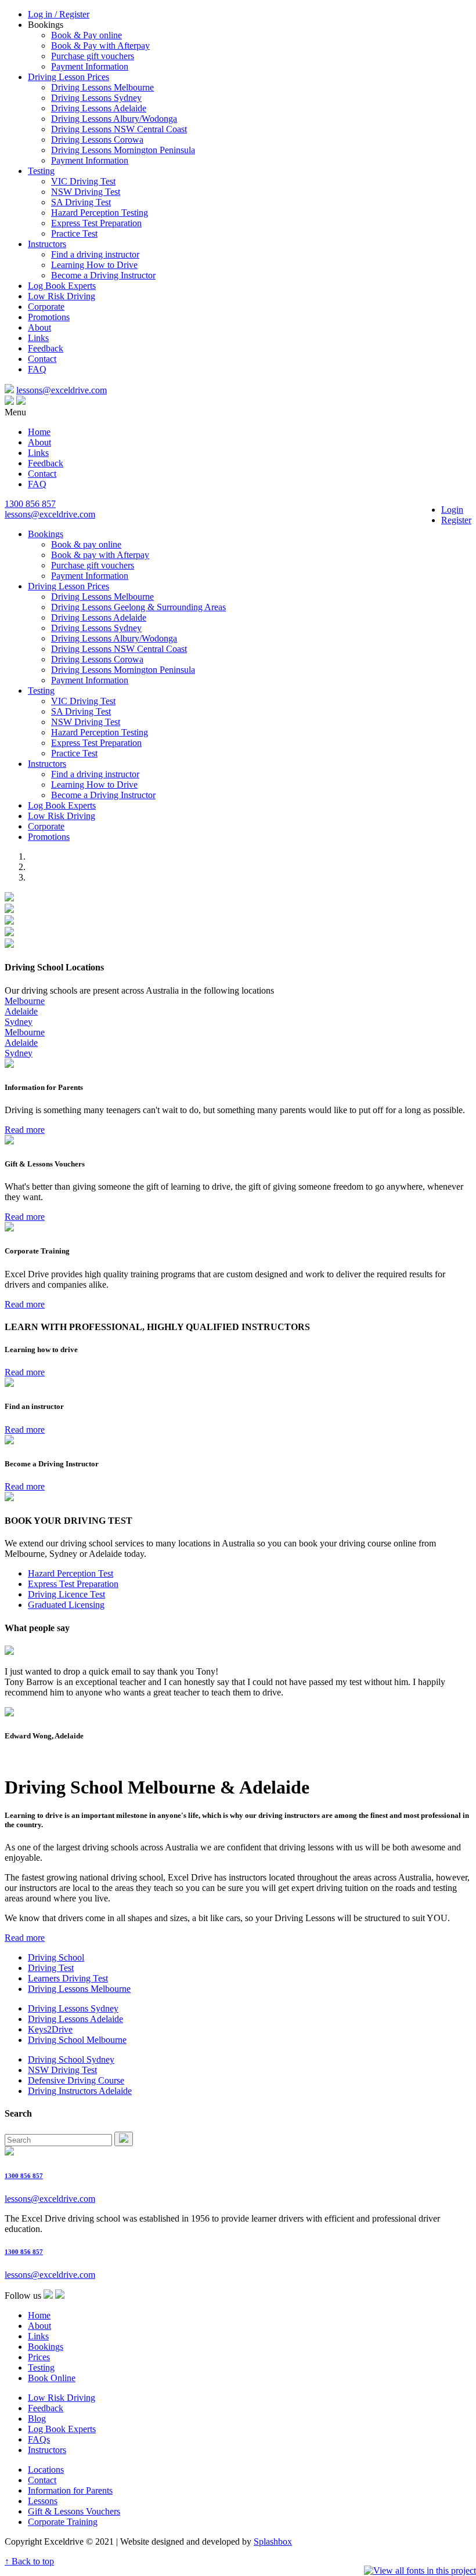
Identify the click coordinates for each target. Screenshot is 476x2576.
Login (452, 510)
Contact (42, 359)
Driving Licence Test (66, 1594)
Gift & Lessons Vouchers (74, 2511)
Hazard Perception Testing (100, 213)
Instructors (47, 244)
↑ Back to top (29, 2561)
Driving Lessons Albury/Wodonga (114, 119)
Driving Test (51, 1968)
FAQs (39, 2439)
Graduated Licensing (66, 1605)
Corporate (46, 307)
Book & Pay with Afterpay (100, 46)
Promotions (49, 317)
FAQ (37, 369)
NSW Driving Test (86, 192)
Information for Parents (70, 2490)
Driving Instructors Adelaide (80, 2091)
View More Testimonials (50, 1758)
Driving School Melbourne (77, 2040)
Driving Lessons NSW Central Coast (119, 129)
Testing (41, 171)
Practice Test (74, 233)
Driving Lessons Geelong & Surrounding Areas (138, 607)
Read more (25, 1130)
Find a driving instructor (95, 254)
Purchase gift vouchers (93, 56)
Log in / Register (59, 14)
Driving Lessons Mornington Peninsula (123, 150)
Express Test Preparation (96, 223)
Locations (46, 2470)
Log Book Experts (62, 286)
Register (456, 520)
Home (39, 432)
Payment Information (90, 66)
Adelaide (21, 1011)
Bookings (46, 534)
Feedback (46, 348)
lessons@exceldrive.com (62, 390)
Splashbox (273, 2541)
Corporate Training (63, 2522)
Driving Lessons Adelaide (99, 108)
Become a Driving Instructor (103, 275)
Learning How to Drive (94, 265)
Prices (39, 2357)
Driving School (56, 1957)
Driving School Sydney (71, 2059)
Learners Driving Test (68, 1978)
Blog (37, 2419)
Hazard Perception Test (71, 1573)
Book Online (52, 2378)
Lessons (43, 2501)
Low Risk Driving (62, 296)
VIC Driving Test (83, 181)
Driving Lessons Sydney (96, 98)
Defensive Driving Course (76, 2080)
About (39, 327)
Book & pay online (86, 544)
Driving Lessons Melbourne (102, 87)
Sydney (19, 1022)
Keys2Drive (50, 2029)
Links (38, 338)
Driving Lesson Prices (68, 77)
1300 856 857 (30, 504)
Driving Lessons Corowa (97, 140)
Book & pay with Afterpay (100, 555)
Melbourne (25, 1001)
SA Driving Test (81, 202)
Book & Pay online (86, 35)
